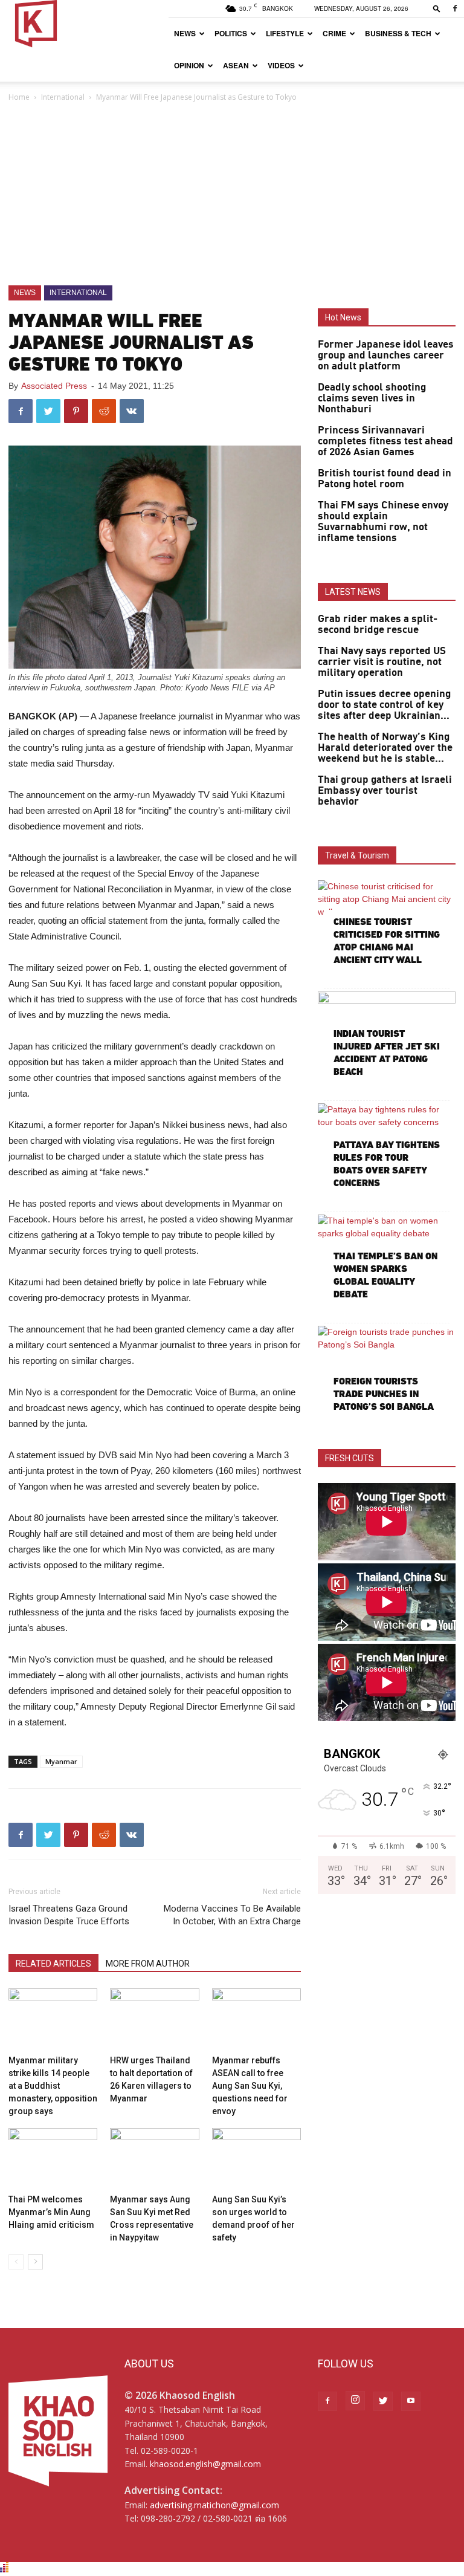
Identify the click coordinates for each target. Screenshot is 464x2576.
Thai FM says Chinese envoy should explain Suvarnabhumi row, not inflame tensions (383, 522)
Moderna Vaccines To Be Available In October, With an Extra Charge (232, 1915)
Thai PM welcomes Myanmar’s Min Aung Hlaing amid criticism (51, 2212)
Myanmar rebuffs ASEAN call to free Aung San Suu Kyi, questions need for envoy (250, 2086)
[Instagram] (355, 2401)
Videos (281, 65)
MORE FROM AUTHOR (148, 1964)
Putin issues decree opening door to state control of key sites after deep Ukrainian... (384, 705)
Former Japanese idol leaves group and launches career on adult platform (386, 355)
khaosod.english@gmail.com (205, 2464)
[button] (437, 8)
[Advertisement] (232, 195)
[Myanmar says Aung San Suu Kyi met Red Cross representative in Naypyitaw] (154, 2159)
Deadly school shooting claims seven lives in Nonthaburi (372, 398)
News (185, 33)
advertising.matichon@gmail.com (214, 2505)
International (63, 97)
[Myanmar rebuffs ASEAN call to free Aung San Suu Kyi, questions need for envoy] (256, 2019)
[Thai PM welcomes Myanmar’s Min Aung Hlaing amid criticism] (53, 2159)
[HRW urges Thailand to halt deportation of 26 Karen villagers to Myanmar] (154, 2019)
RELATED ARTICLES (53, 1964)
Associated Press (54, 386)
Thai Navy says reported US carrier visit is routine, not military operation (382, 662)
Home (19, 97)
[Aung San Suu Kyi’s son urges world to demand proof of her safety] (256, 2159)
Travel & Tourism (357, 855)
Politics (231, 33)
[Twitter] (383, 2401)
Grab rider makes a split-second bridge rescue (378, 625)
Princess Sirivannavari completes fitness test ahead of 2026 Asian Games (385, 441)
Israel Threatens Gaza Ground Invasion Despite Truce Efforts (69, 1915)
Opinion (189, 65)
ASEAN (236, 65)
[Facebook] (455, 8)
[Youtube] (411, 2401)
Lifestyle (285, 33)
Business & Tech (398, 33)
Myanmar (61, 1761)
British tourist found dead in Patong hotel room (385, 479)
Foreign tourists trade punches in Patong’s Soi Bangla (384, 1394)
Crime (334, 33)
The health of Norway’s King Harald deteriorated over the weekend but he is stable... (385, 748)
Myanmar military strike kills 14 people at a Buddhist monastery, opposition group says (53, 2086)
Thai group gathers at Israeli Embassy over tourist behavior (385, 791)
